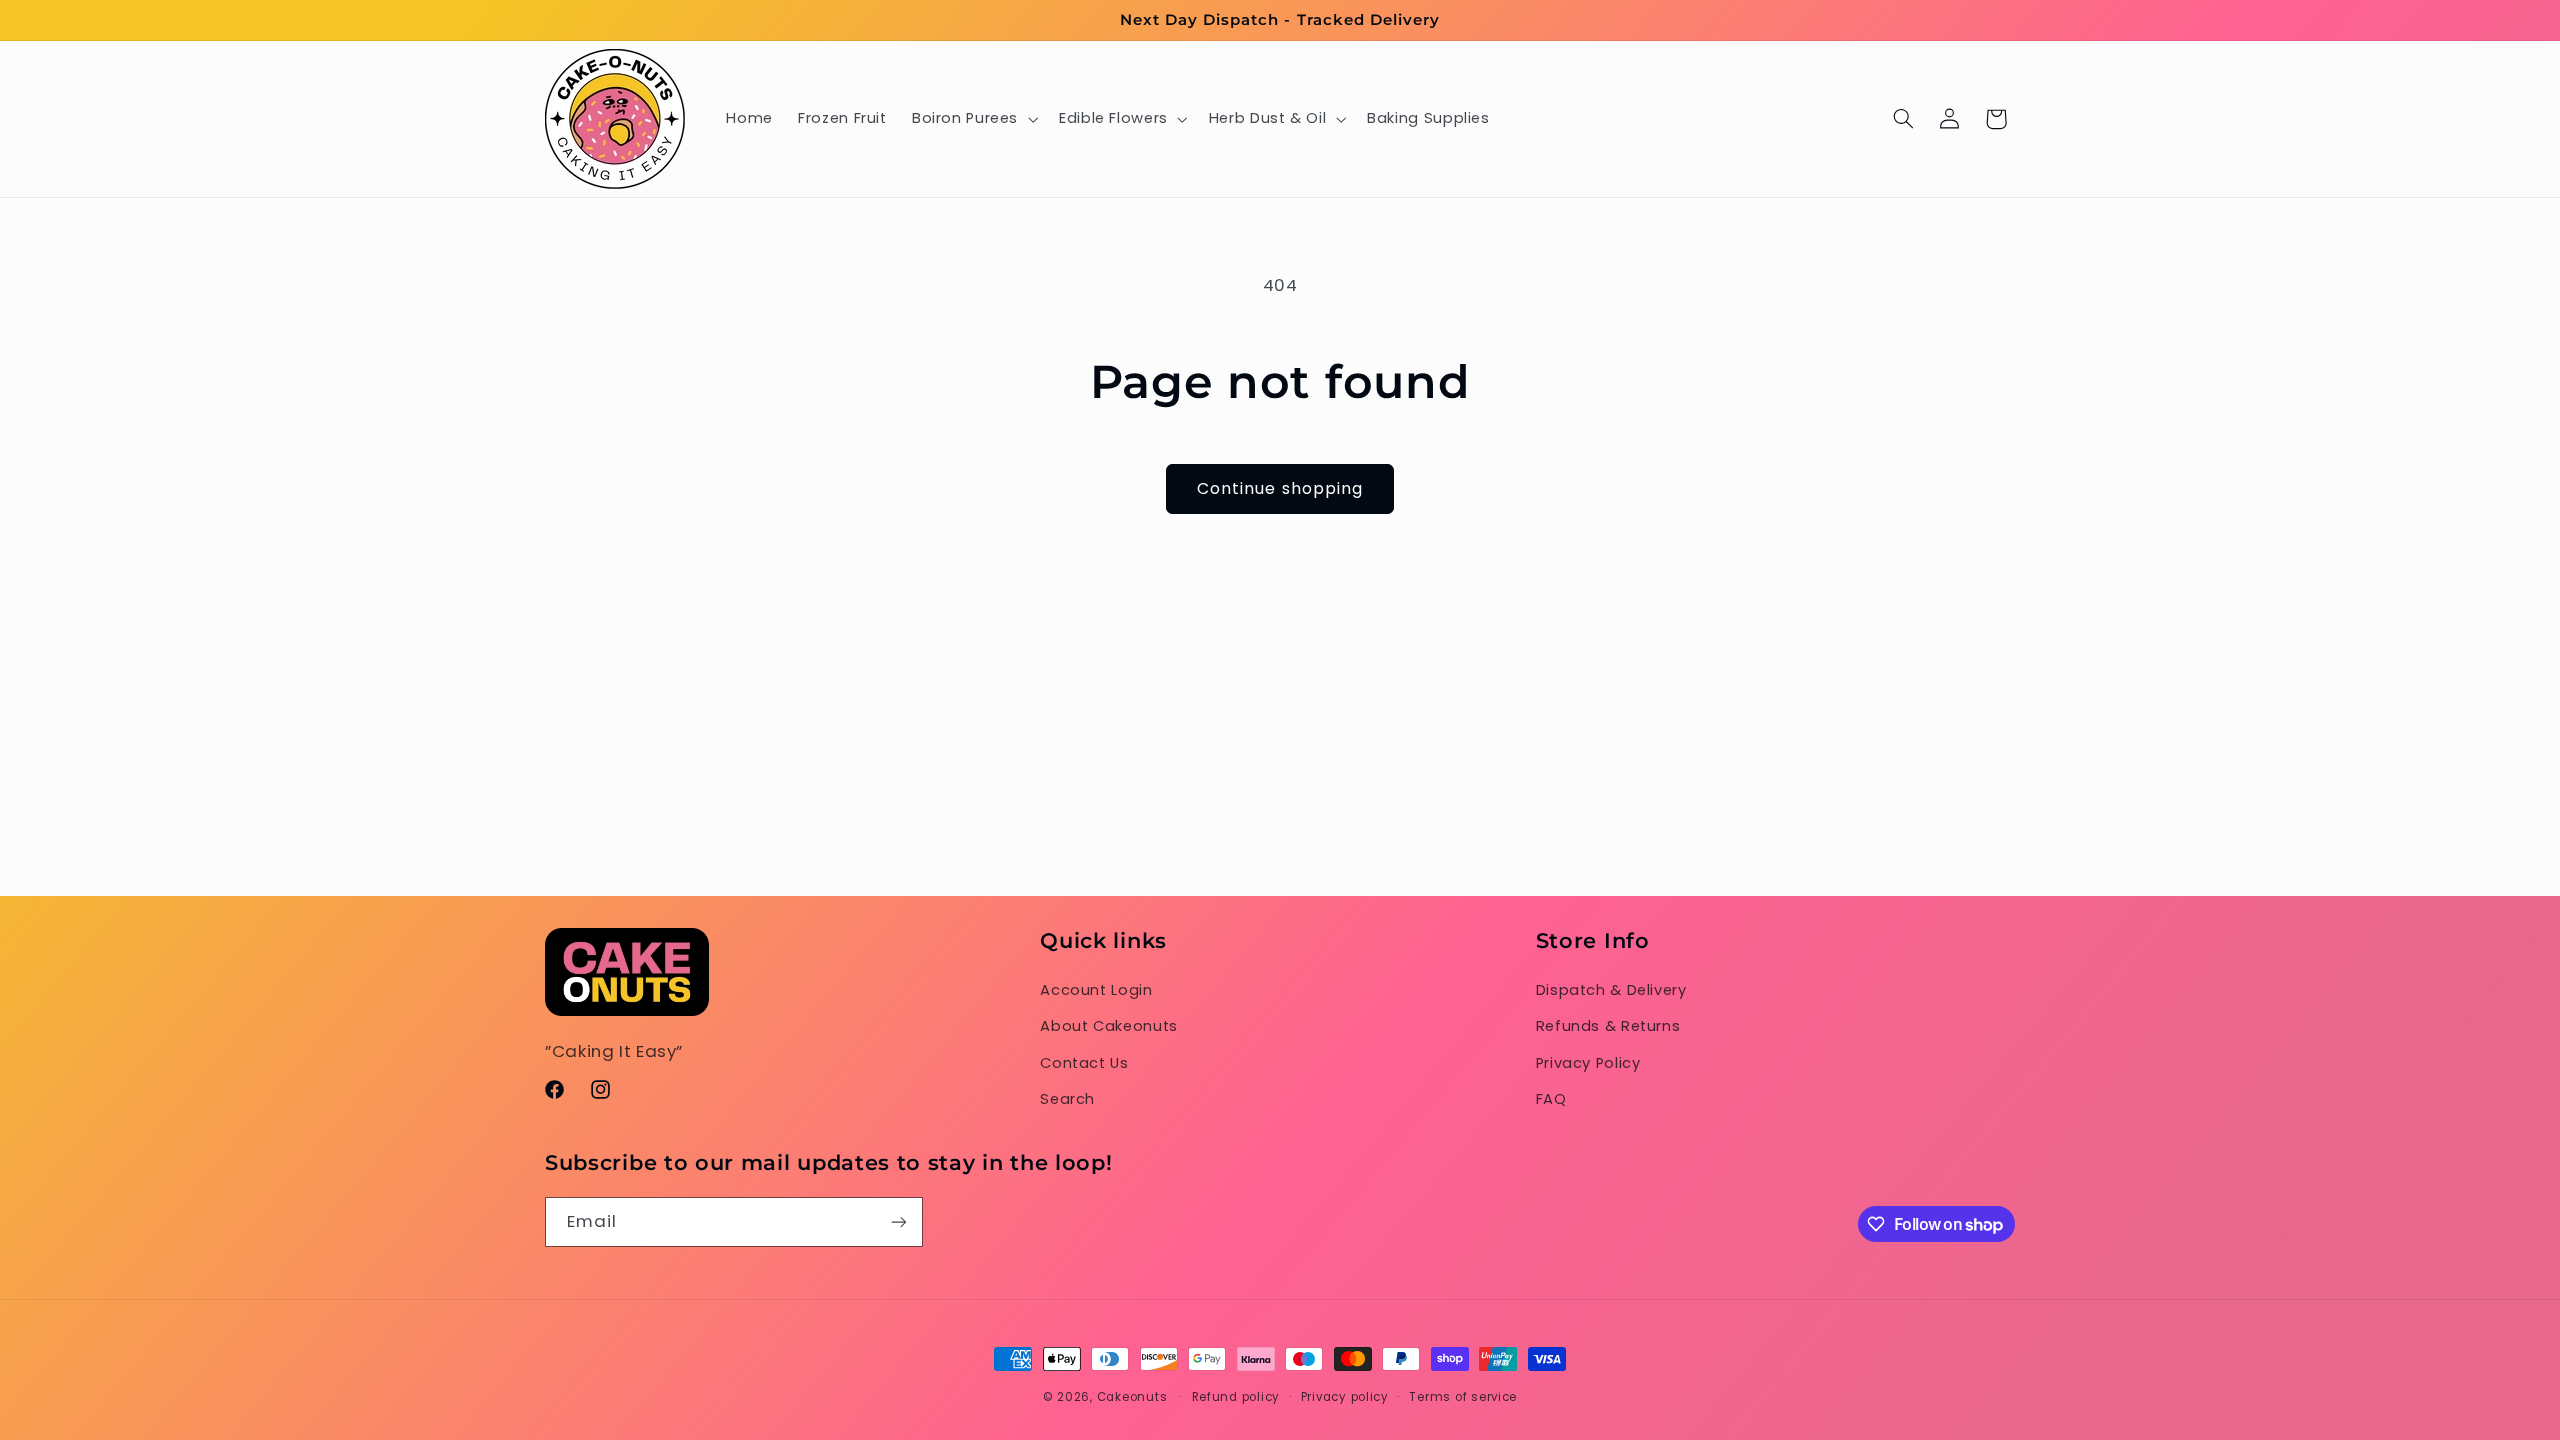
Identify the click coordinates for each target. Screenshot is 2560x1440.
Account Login (1096, 990)
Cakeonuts (1132, 1397)
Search (1067, 1099)
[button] (972, 119)
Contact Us (1084, 1063)
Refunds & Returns (1608, 1026)
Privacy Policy (1588, 1063)
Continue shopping (1280, 488)
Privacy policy (1345, 1397)
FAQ (1551, 1099)
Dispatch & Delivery (1611, 990)
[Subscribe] (899, 1221)
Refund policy (1236, 1397)
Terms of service (1463, 1397)
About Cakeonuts (1108, 1026)
